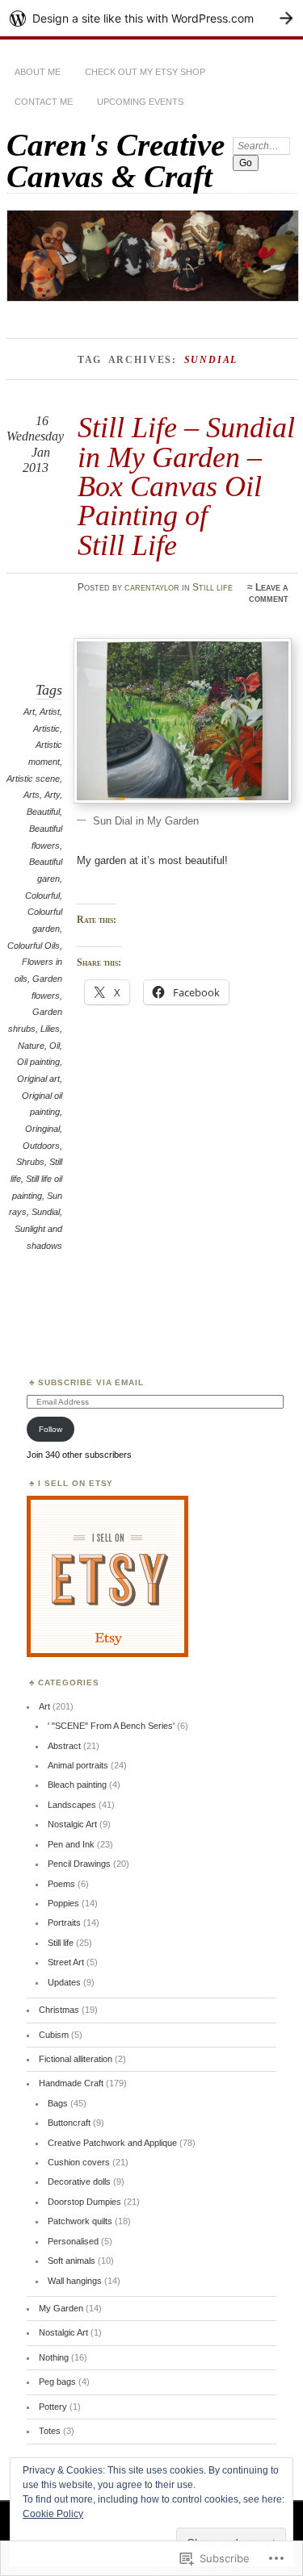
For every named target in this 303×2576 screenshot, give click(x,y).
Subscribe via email (91, 1382)
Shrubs (30, 1162)
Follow (50, 1429)
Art (29, 712)
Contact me (44, 102)
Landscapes (72, 1805)
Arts (32, 795)
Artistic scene (33, 779)
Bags (58, 2103)
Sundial (46, 1212)
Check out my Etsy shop (145, 72)
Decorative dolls (79, 2181)
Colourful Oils (34, 946)
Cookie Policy (53, 2514)
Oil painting (38, 1062)
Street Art (66, 1962)
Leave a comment (269, 593)
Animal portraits (78, 1765)
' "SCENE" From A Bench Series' (111, 1726)
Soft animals (72, 2261)
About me (38, 72)
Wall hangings (75, 2281)
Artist (50, 712)
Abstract (64, 1746)
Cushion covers (79, 2162)
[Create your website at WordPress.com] (151, 18)
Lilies (50, 1029)
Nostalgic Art (72, 1824)
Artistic (46, 729)
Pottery (53, 2407)
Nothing (54, 2357)
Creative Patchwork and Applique (112, 2143)
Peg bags (57, 2382)
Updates (64, 1982)
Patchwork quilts (80, 2221)
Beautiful (43, 812)
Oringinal (42, 1129)
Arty (52, 795)
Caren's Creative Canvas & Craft (116, 161)
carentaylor (152, 587)
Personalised (73, 2241)
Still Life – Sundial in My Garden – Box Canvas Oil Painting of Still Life (186, 486)
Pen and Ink (71, 1844)
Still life (213, 587)
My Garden (61, 2308)
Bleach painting (77, 1785)
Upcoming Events (140, 102)
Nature (31, 1046)
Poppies (63, 1903)
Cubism (54, 2035)
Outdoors (41, 1146)
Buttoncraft (69, 2123)
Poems (61, 1884)
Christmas (59, 2010)
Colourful (42, 896)
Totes (50, 2431)
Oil (55, 1046)
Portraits (64, 1923)
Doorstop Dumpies (84, 2202)
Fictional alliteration (76, 2059)
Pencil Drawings (79, 1864)
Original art (38, 1079)
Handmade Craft (71, 2083)
